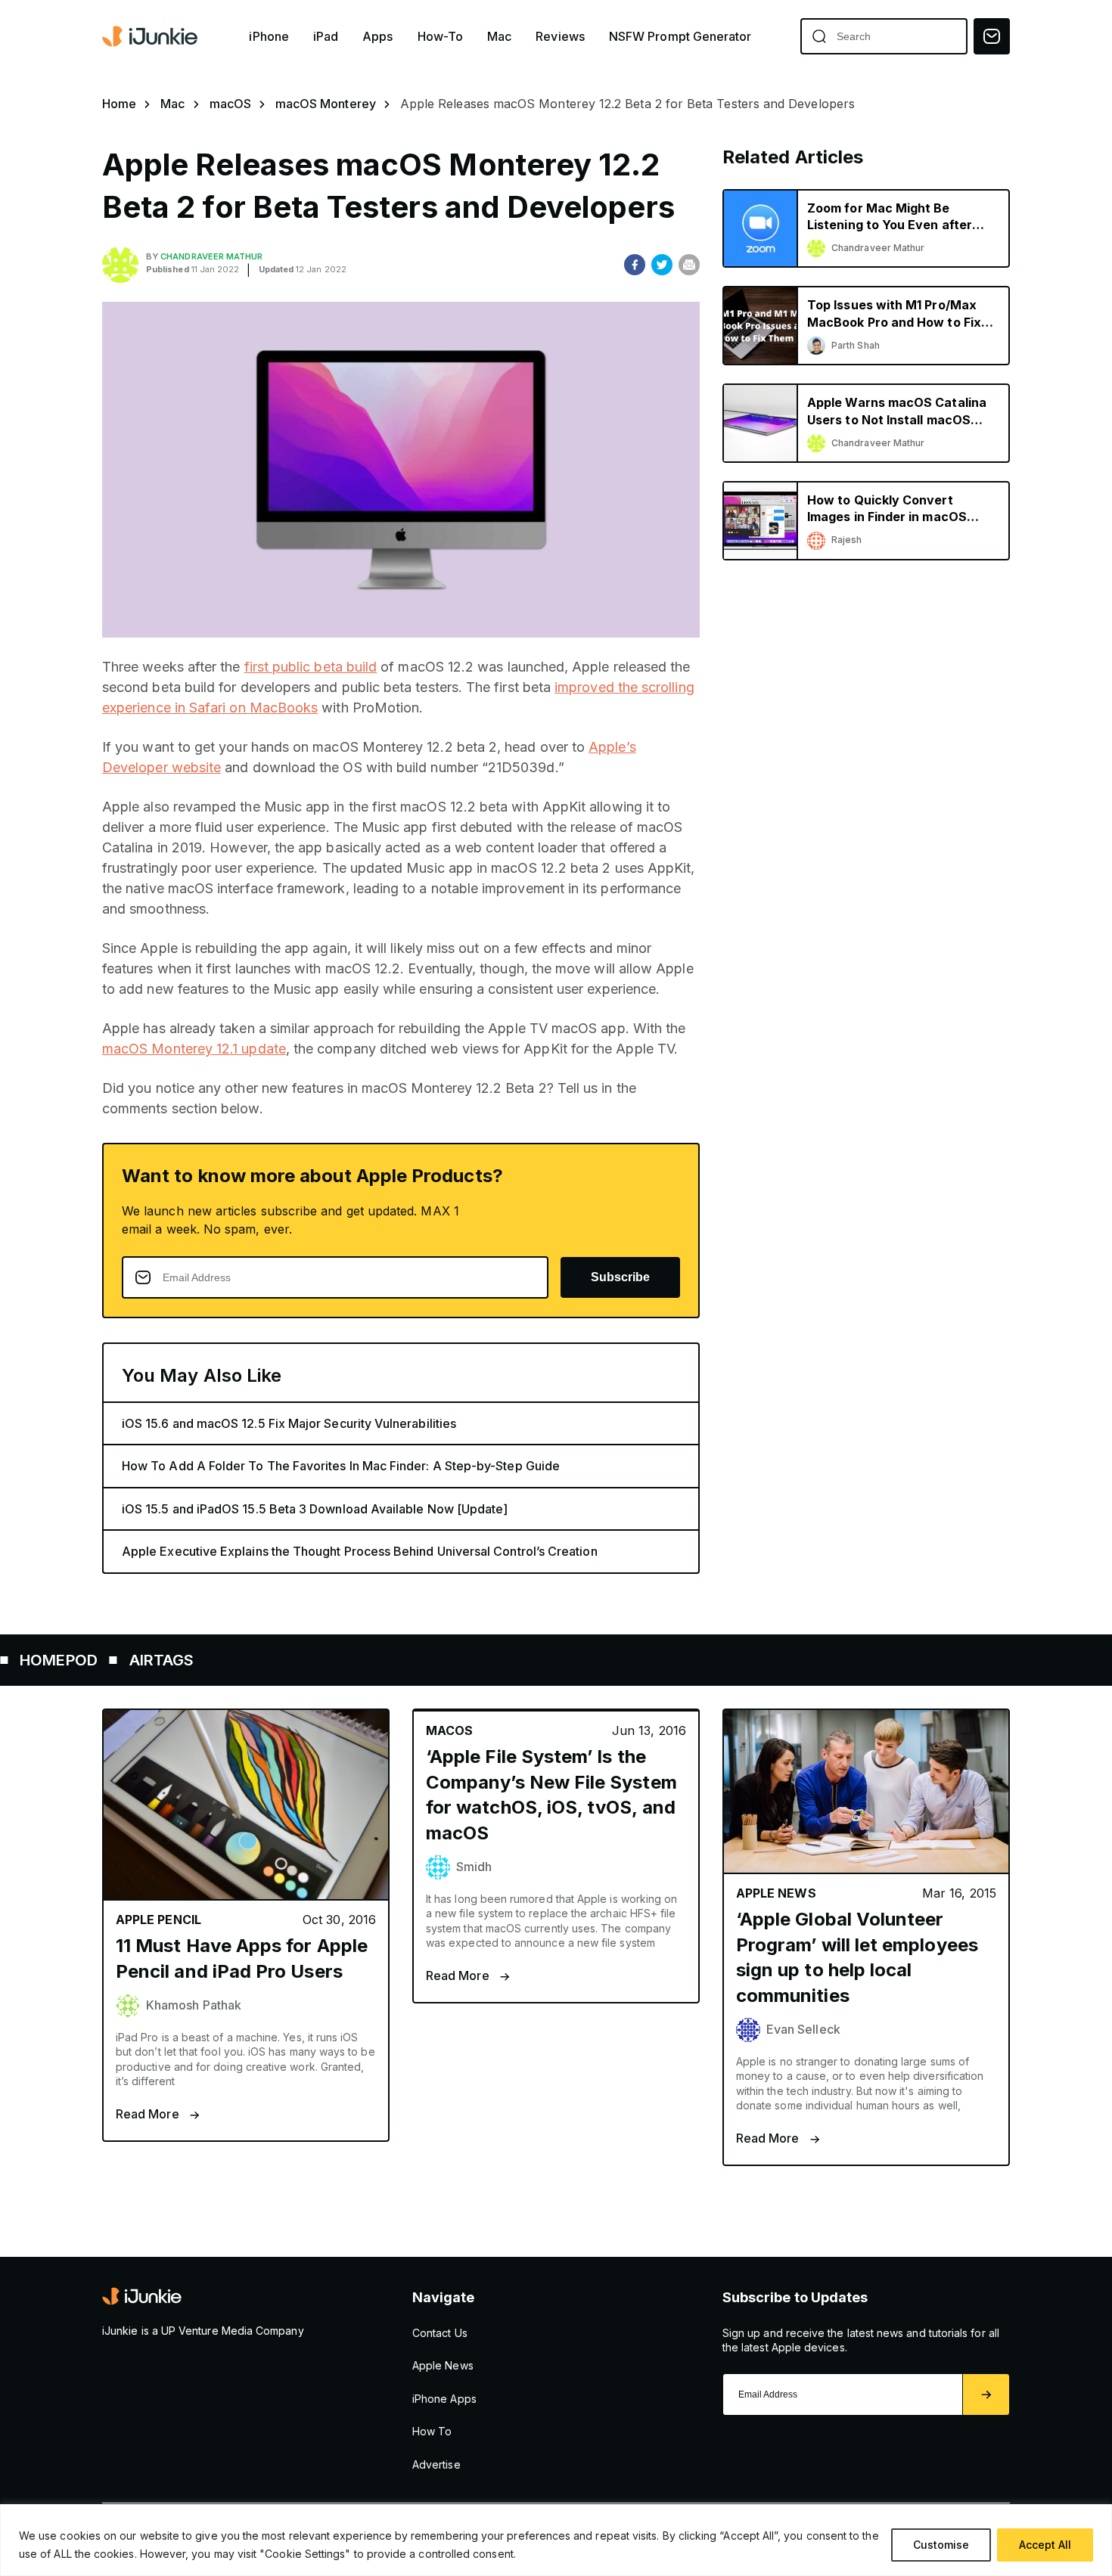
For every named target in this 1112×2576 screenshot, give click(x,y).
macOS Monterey (326, 104)
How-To (440, 37)
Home (119, 104)
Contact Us (440, 2333)
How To (432, 2431)
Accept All (1045, 2545)
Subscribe (620, 1277)
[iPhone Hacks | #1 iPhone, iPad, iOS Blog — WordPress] (151, 36)
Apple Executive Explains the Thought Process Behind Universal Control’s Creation (360, 1551)
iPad (326, 37)
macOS (230, 104)
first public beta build (311, 667)
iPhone (269, 37)
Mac (499, 37)
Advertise (436, 2464)
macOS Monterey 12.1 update (194, 1049)
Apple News (443, 2365)
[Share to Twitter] (662, 265)
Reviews (560, 37)
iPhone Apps (444, 2399)
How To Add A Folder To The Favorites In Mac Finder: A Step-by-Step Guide (341, 1466)
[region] (556, 2540)
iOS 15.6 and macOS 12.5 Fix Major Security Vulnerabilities (289, 1423)
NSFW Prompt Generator (680, 37)
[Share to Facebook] (635, 265)
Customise (941, 2545)
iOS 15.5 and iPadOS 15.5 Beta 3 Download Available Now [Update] (315, 1509)
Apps (377, 37)
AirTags (97, 1660)
